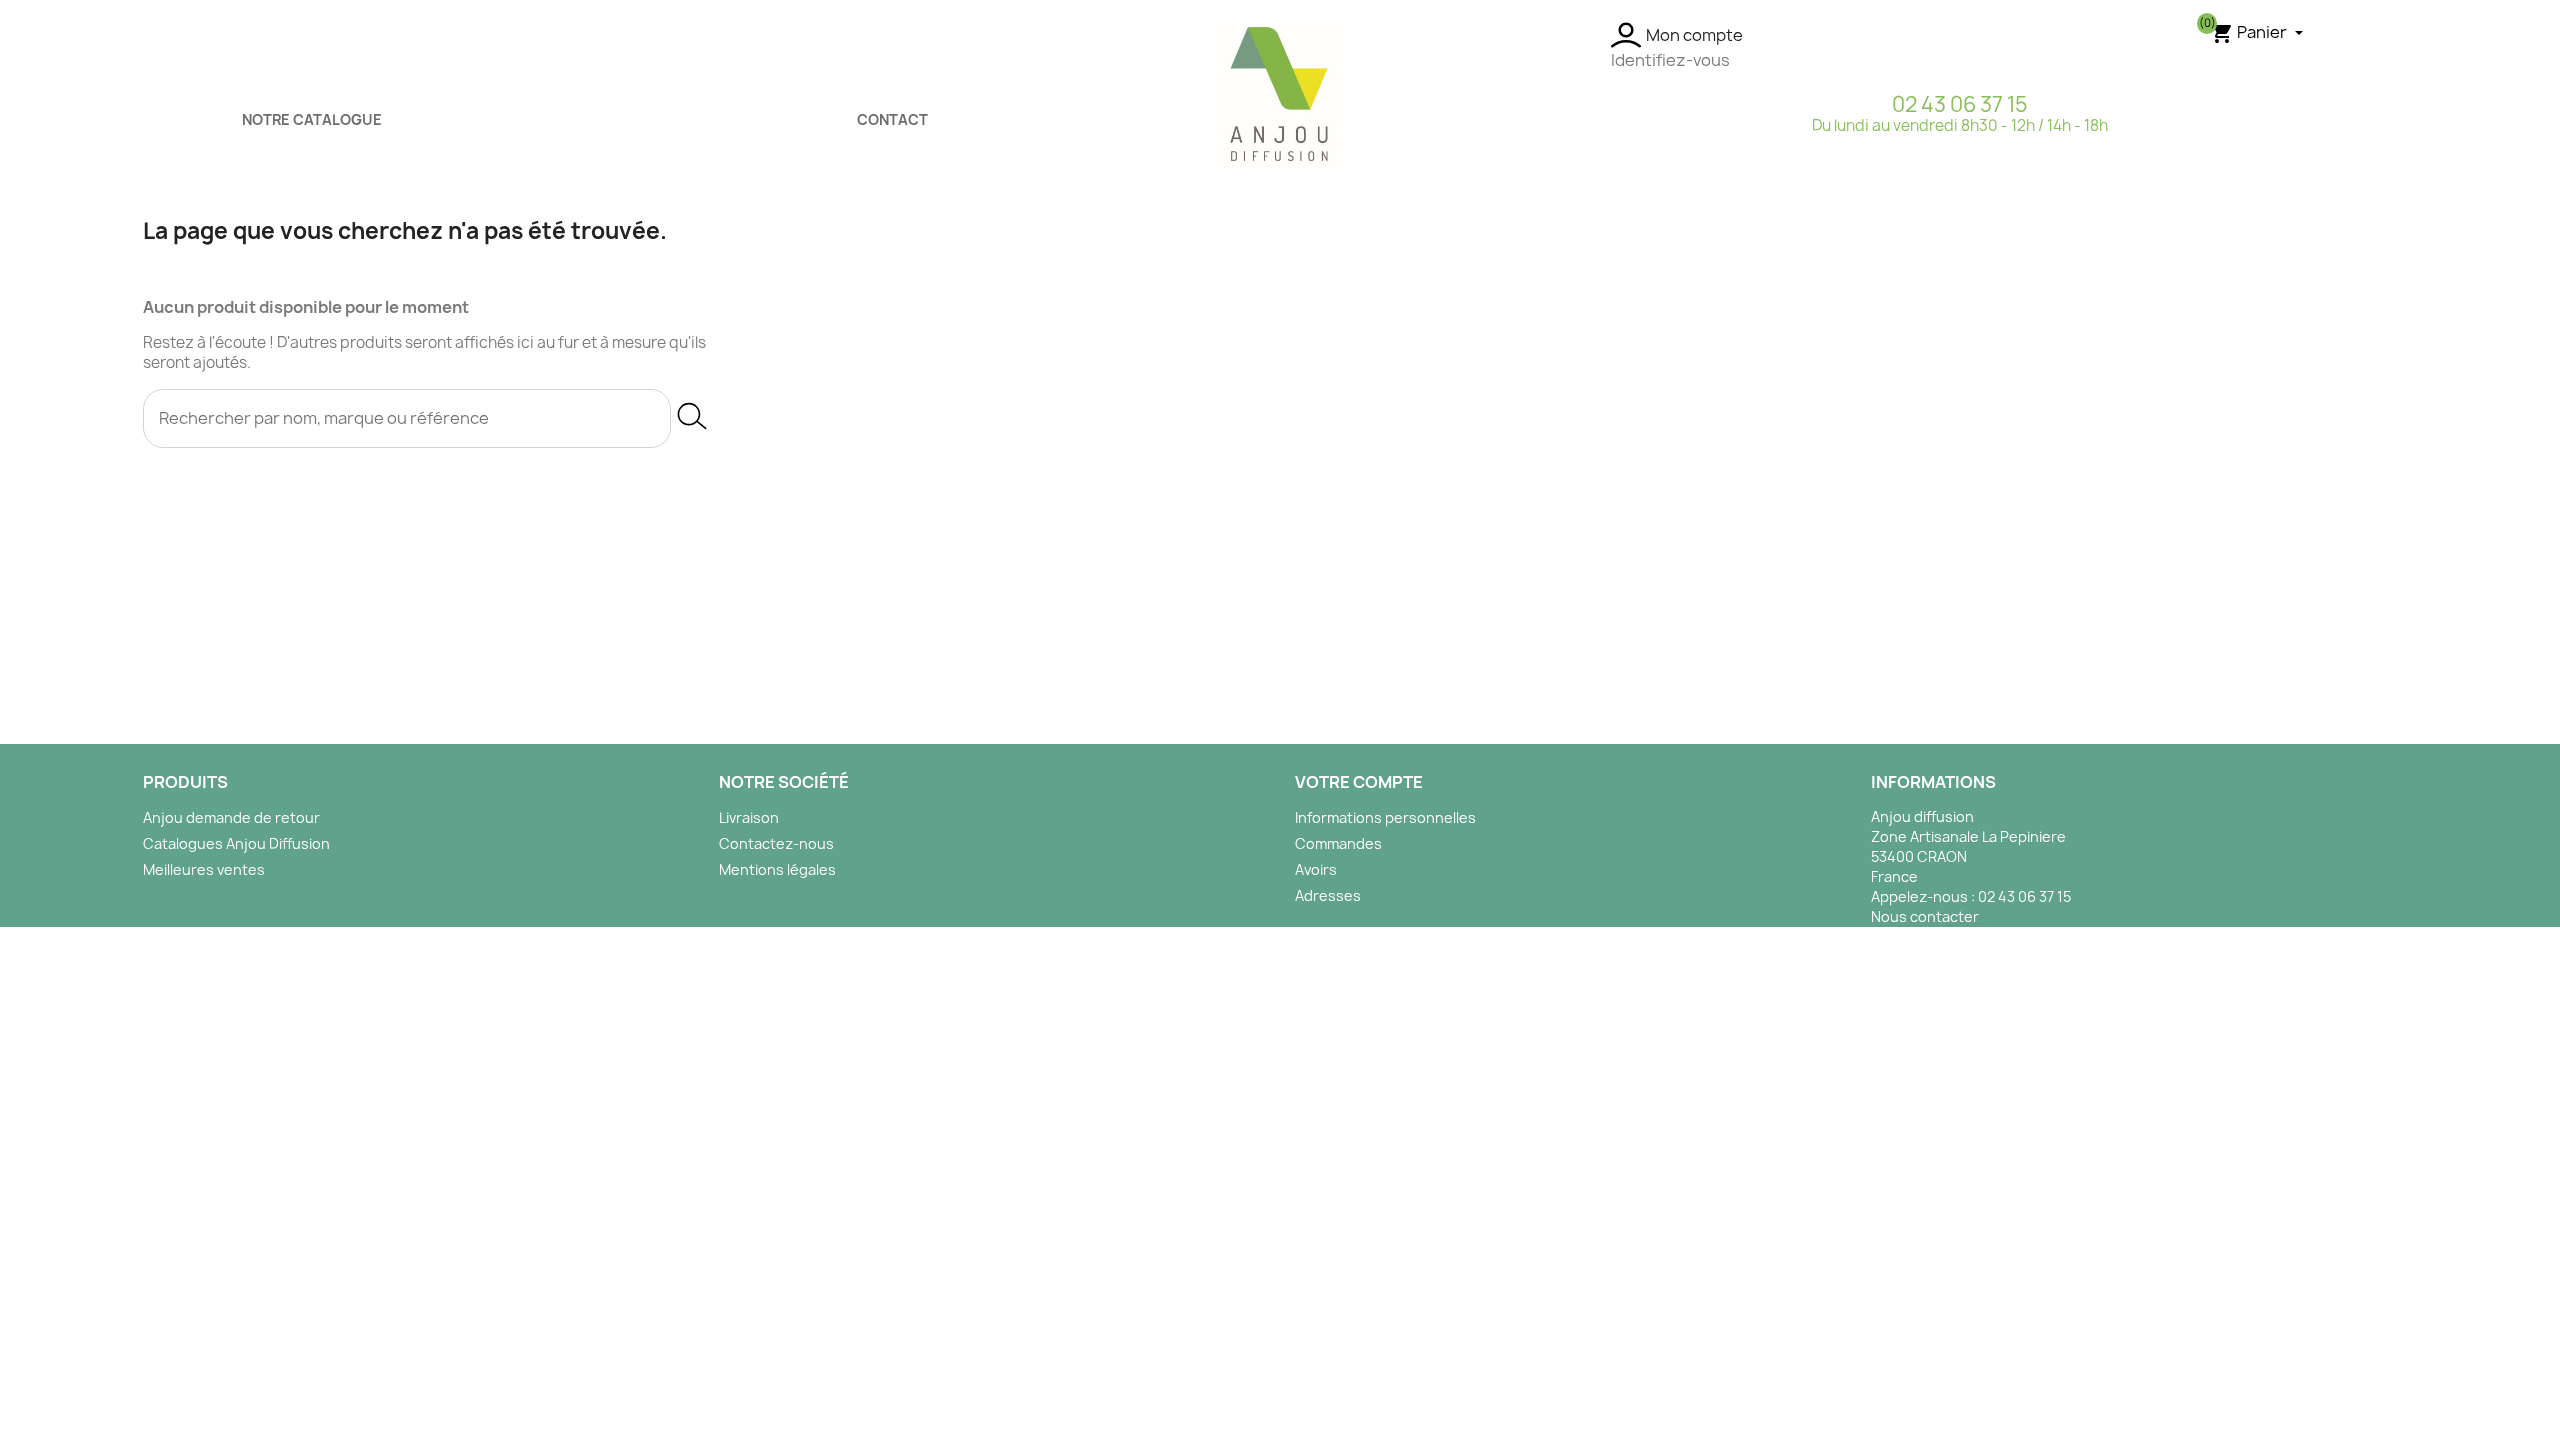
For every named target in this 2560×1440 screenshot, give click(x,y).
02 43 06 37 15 (1960, 104)
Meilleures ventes (204, 869)
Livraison (749, 817)
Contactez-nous (776, 843)
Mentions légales (777, 869)
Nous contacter (1925, 916)
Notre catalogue (312, 119)
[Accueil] (1280, 93)
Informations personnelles (1385, 817)
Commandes (1338, 843)
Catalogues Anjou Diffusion (236, 843)
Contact (892, 119)
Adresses (1328, 895)
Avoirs (1316, 869)
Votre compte (1359, 782)
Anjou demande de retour (231, 817)
